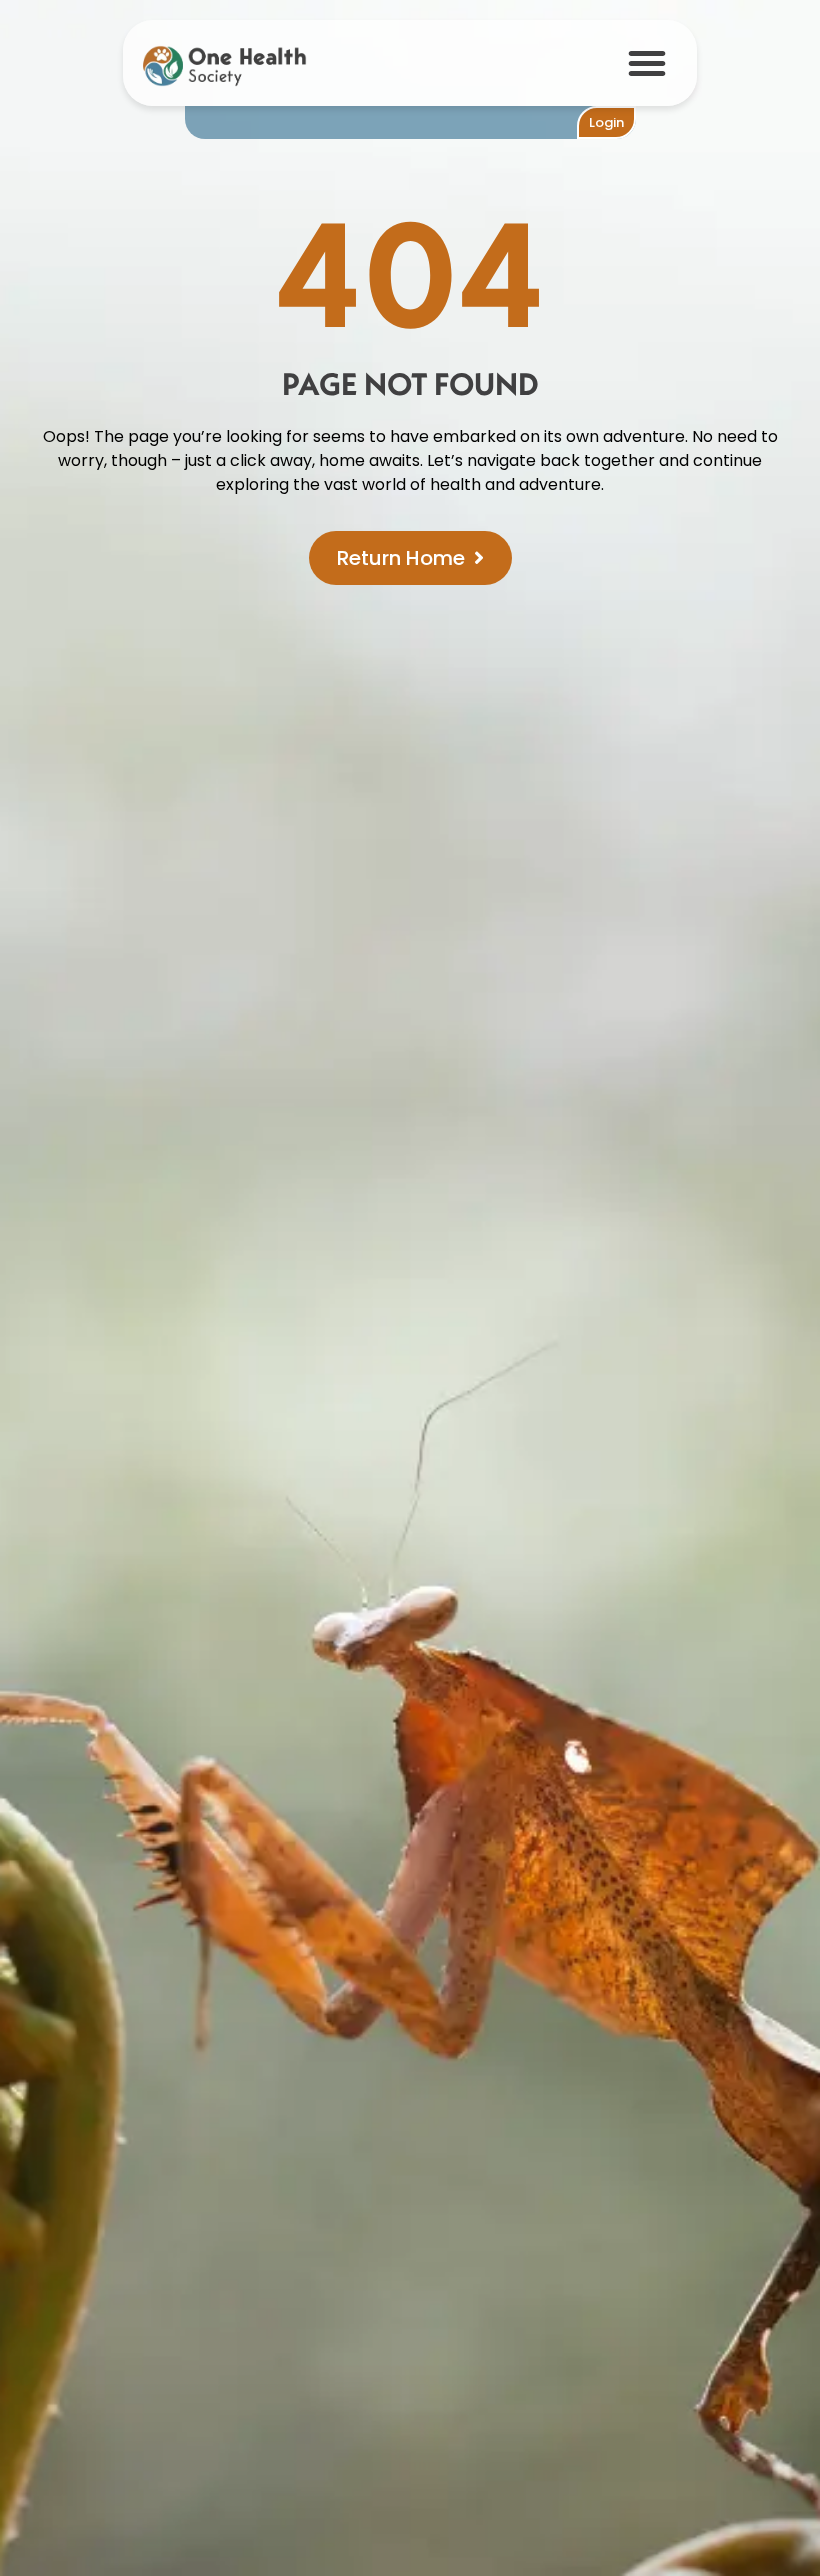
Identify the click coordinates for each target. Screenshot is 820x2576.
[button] (647, 63)
